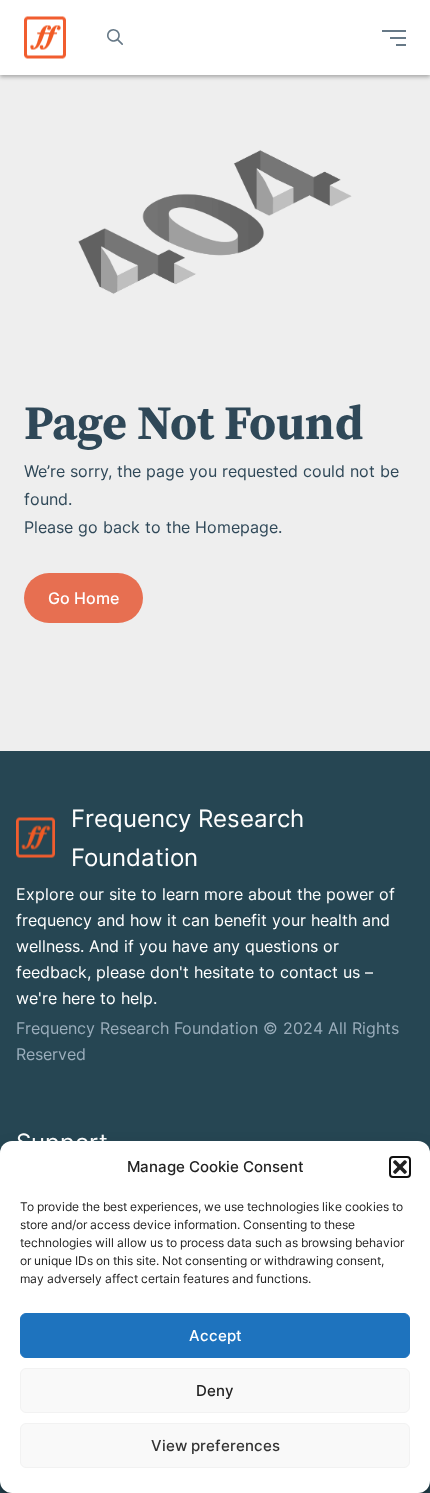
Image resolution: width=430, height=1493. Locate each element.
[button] (400, 1167)
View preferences (215, 1445)
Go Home (83, 598)
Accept (215, 1335)
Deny (215, 1390)
